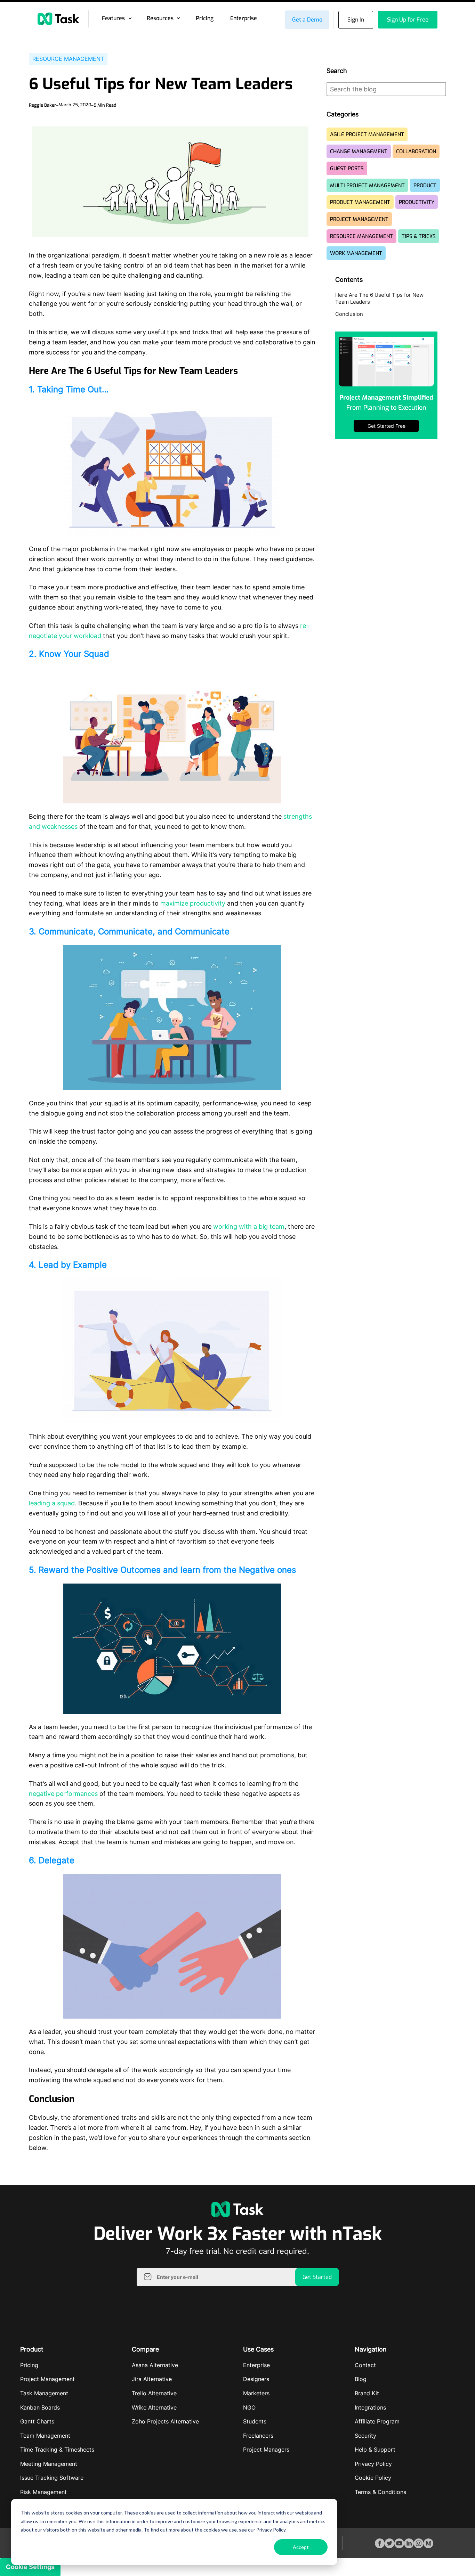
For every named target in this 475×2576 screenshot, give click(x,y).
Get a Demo (307, 20)
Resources (160, 18)
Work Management (356, 253)
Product (425, 186)
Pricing (205, 18)
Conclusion (349, 314)
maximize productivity (193, 903)
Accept (301, 2547)
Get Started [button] (317, 2277)
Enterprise (244, 18)
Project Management (359, 219)
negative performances (63, 1794)
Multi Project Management (367, 186)
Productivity (417, 202)
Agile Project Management (367, 134)
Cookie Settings (30, 2567)
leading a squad (52, 1503)
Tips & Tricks (419, 236)
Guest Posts (347, 169)
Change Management (359, 152)
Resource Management (68, 59)
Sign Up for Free (408, 20)
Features (113, 18)
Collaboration (416, 152)
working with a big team (249, 1226)
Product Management (360, 202)
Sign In (356, 20)
